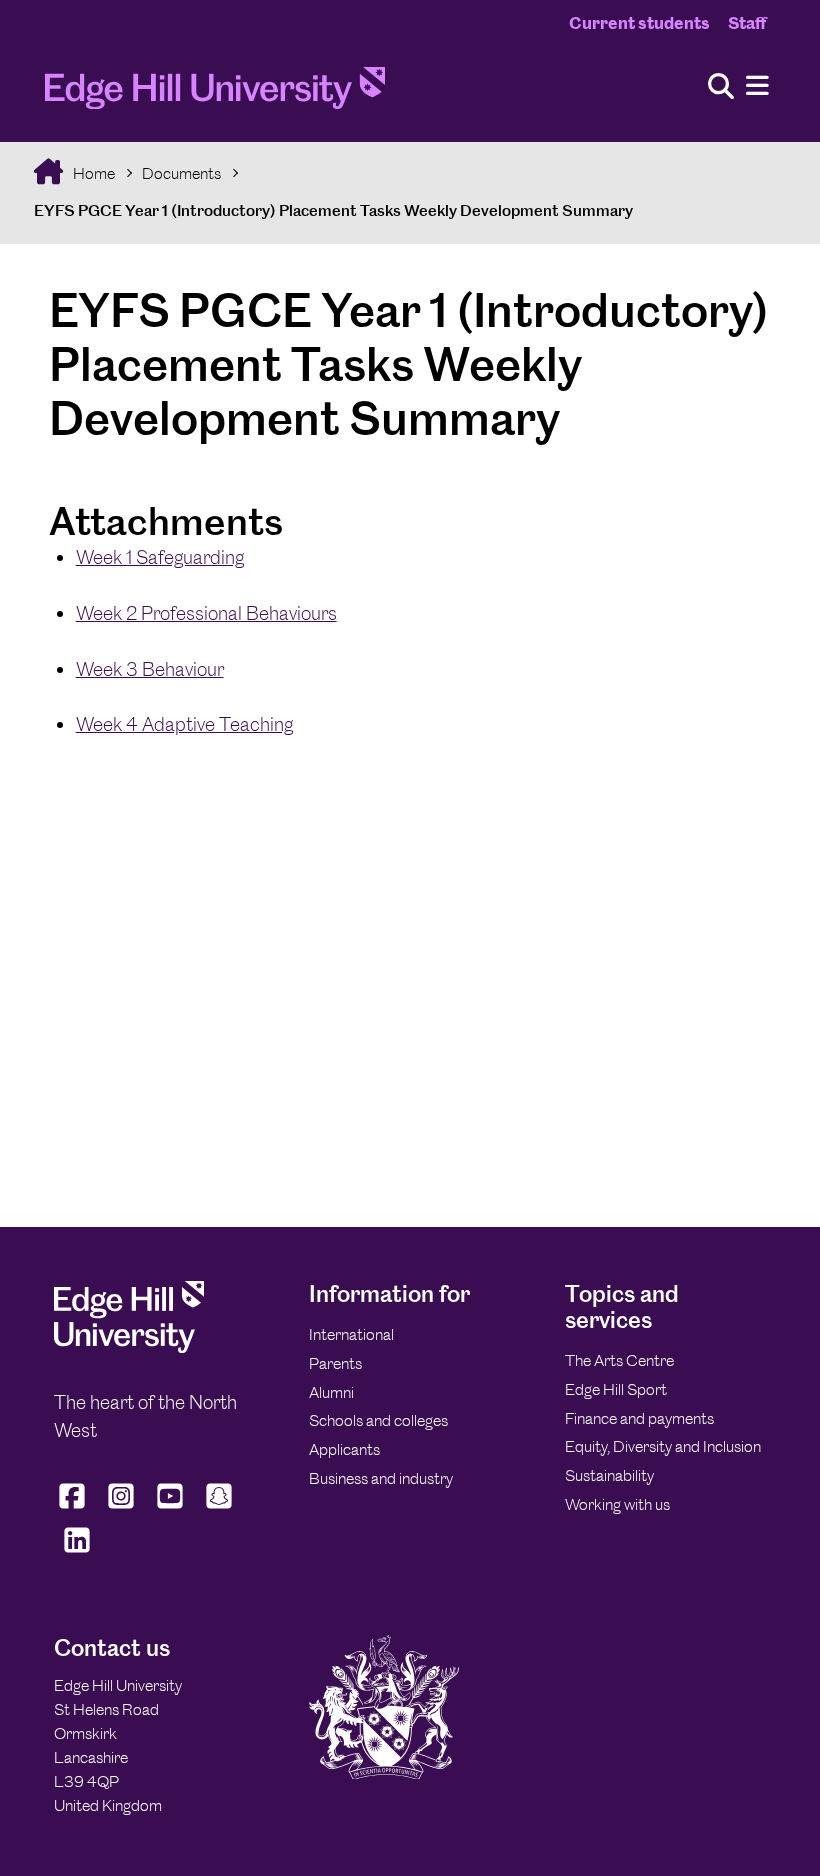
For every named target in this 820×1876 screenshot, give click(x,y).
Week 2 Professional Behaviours (206, 613)
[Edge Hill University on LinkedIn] (76, 1553)
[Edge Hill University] (129, 1347)
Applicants (344, 1449)
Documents (181, 173)
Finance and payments (639, 1418)
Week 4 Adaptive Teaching (184, 724)
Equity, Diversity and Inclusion (663, 1446)
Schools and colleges (378, 1420)
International (351, 1334)
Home (92, 173)
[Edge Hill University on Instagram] (121, 1508)
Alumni (331, 1392)
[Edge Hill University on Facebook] (74, 1508)
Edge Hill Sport (616, 1389)
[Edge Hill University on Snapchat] (219, 1508)
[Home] (215, 94)
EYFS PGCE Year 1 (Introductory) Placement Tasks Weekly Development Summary (333, 210)
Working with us (617, 1504)
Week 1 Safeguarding (160, 557)
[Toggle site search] (721, 87)
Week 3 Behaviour (150, 669)
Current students (639, 23)
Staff (747, 23)
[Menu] (757, 86)
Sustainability (609, 1475)
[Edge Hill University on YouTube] (170, 1508)
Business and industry (381, 1478)
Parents (335, 1363)
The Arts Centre (619, 1360)
